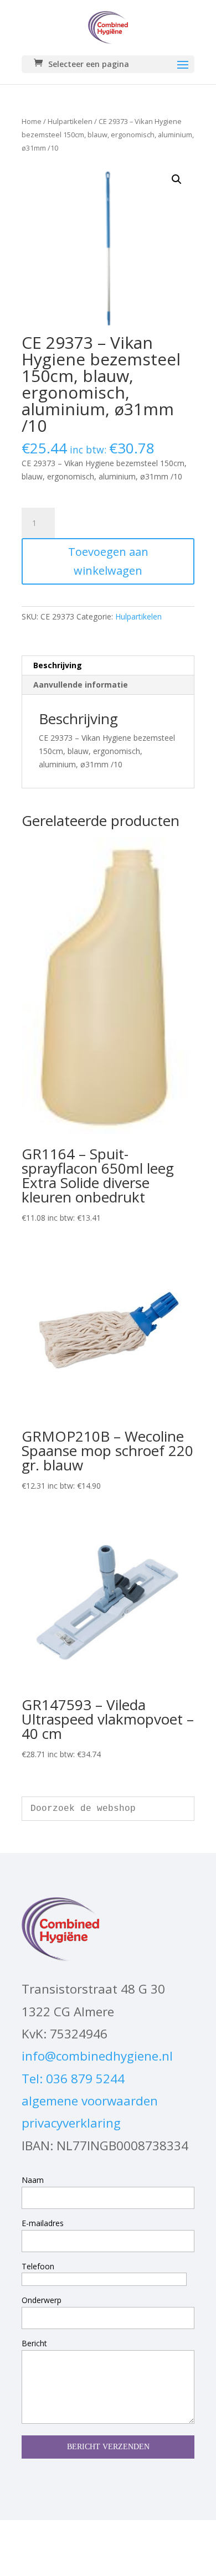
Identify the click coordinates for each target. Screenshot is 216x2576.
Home (32, 121)
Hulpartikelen (70, 121)
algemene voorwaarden (90, 2101)
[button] (177, 179)
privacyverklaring (71, 2123)
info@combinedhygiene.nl (97, 2056)
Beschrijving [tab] (58, 665)
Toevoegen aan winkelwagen (108, 561)
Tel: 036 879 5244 (73, 2079)
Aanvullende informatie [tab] (81, 685)
